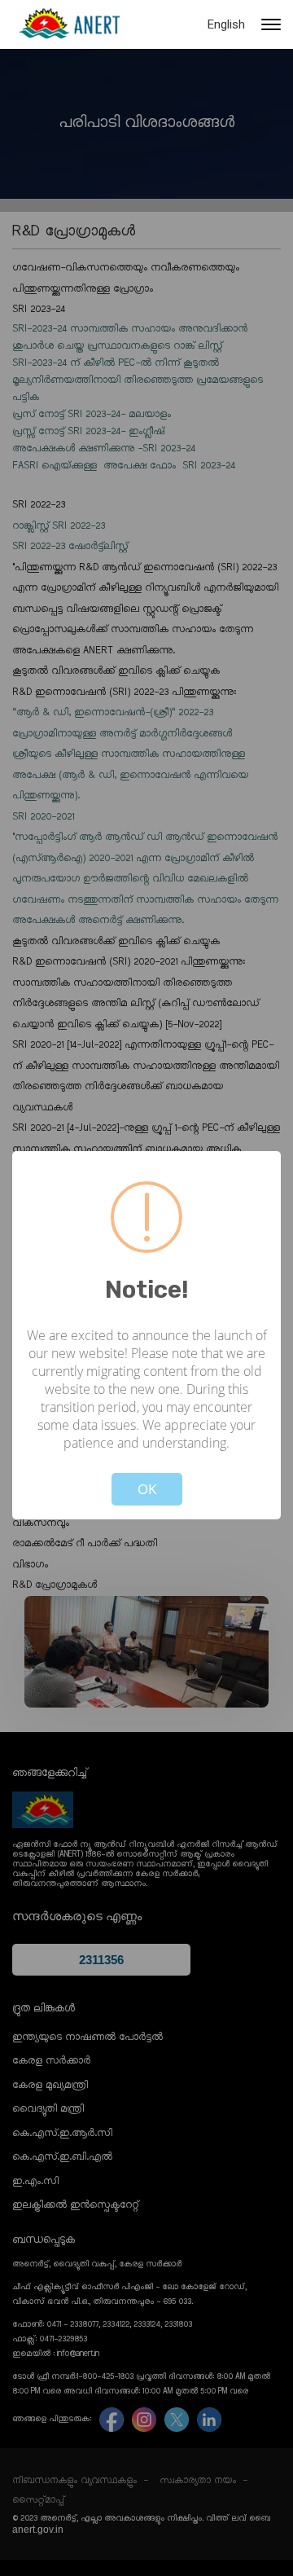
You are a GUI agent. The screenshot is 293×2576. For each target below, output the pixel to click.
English (226, 24)
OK (147, 1489)
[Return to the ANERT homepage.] (69, 24)
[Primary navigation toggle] (271, 24)
